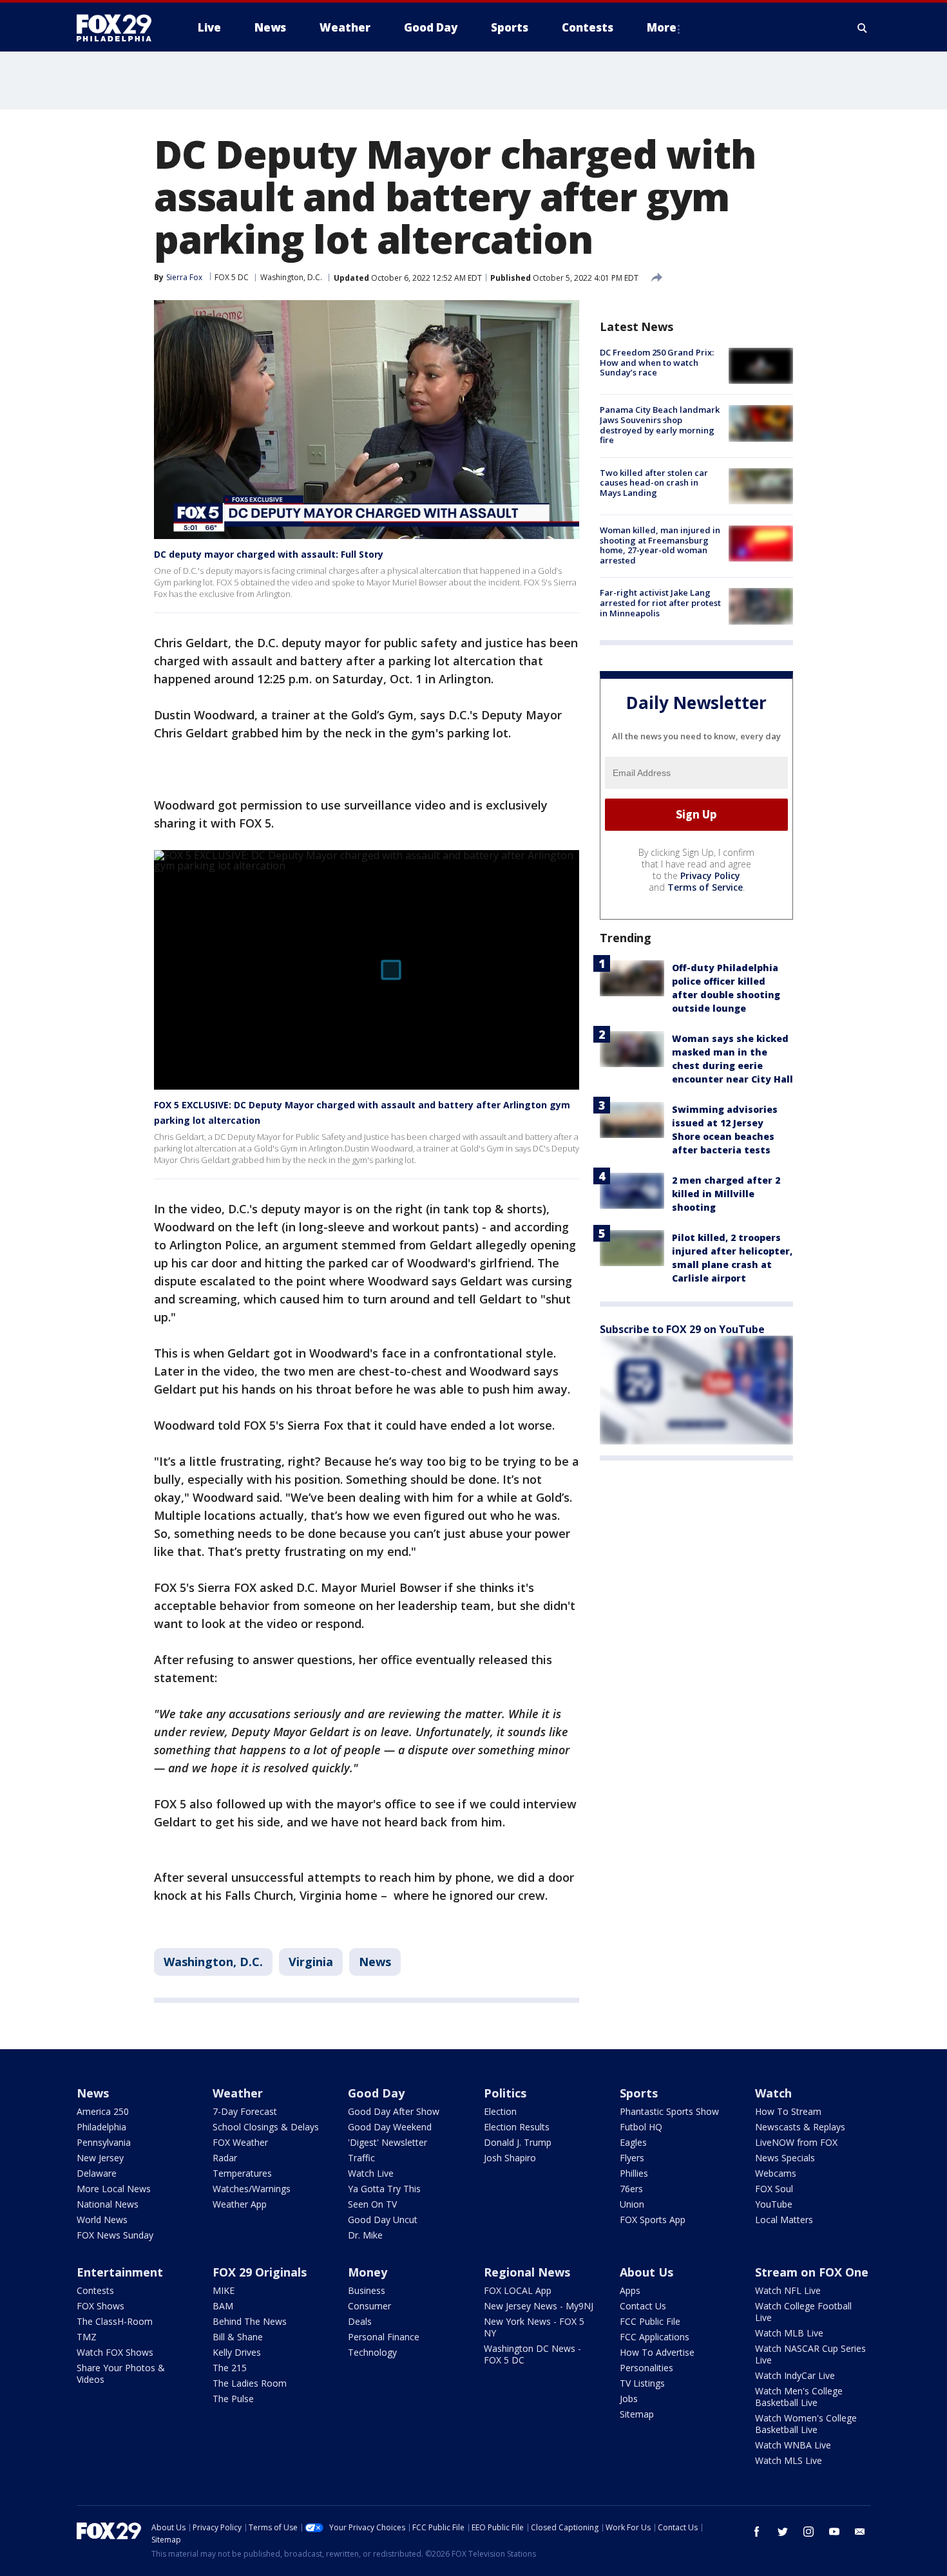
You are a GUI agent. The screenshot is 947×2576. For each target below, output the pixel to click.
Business (367, 2290)
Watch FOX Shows (115, 2352)
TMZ (87, 2337)
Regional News (527, 2272)
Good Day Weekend (390, 2127)
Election (500, 2111)
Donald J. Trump (518, 2142)
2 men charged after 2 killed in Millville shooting (726, 1193)
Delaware (97, 2173)
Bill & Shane (238, 2337)
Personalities (646, 2368)
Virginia (311, 1962)
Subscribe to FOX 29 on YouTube (682, 1329)
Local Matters (784, 2220)
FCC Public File (650, 2321)
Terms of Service (705, 886)
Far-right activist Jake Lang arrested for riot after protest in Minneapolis (660, 602)
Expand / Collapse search (863, 28)
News (375, 1962)
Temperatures (242, 2173)
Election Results (517, 2127)
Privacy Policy (710, 875)
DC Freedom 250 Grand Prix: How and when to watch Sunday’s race (657, 362)
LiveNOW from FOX (796, 2142)
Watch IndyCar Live (795, 2375)
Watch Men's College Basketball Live (799, 2397)
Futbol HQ (641, 2127)
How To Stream (788, 2111)
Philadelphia (101, 2127)
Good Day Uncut (383, 2220)
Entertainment (120, 2272)
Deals (360, 2321)
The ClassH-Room (115, 2321)
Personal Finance (384, 2337)
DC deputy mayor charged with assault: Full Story (269, 554)
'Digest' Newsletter (387, 2142)
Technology (372, 2352)
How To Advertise (657, 2352)
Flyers (632, 2158)
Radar (225, 2158)
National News (108, 2204)
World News (102, 2220)
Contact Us (643, 2306)
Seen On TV (372, 2204)
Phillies (634, 2173)
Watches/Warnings (252, 2189)
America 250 (103, 2111)
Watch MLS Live (789, 2460)
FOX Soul (774, 2189)
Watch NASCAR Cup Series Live (810, 2354)
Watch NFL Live (788, 2290)
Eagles (633, 2142)
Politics (505, 2093)
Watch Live (371, 2173)
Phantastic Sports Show (669, 2111)
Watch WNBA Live (793, 2445)
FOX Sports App (653, 2220)
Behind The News (250, 2321)
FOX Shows (100, 2306)
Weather (238, 2093)
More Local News (114, 2189)
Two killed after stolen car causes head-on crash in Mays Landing (654, 483)
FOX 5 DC (232, 277)
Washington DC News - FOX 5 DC (532, 2354)
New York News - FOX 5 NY (534, 2327)
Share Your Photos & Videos (121, 2373)
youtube (834, 2532)
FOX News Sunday (115, 2235)
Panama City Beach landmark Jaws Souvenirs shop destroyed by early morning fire (660, 425)
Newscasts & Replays (800, 2127)
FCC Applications (655, 2337)
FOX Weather (240, 2142)
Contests (95, 2290)
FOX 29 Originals (260, 2272)
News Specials (785, 2158)
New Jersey (100, 2158)
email (860, 2532)
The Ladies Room (250, 2383)
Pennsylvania (104, 2142)
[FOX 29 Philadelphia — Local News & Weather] (119, 28)
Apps (630, 2290)
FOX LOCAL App (518, 2290)
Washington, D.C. (291, 277)
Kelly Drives (237, 2352)
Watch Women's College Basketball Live (806, 2424)
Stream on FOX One (812, 2272)
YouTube (774, 2204)
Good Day (376, 2093)
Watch (773, 2093)
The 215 (230, 2368)
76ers (631, 2189)
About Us (646, 2272)
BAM (223, 2306)
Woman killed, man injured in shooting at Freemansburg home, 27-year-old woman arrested (660, 545)
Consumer (369, 2306)
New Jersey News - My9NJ (539, 2306)
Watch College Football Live (803, 2312)
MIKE (224, 2290)
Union (632, 2204)
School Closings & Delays (266, 2127)
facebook (757, 2532)
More (662, 27)
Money (368, 2272)
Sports (639, 2093)
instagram (808, 2532)
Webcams (776, 2173)
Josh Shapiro (510, 2158)
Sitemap (637, 2414)
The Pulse (233, 2399)
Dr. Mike (365, 2235)
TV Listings (642, 2383)
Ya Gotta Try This (384, 2189)
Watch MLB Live (789, 2333)
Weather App (240, 2204)
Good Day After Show (394, 2111)
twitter (783, 2532)
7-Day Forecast (245, 2111)
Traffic (361, 2158)
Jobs (629, 2399)
